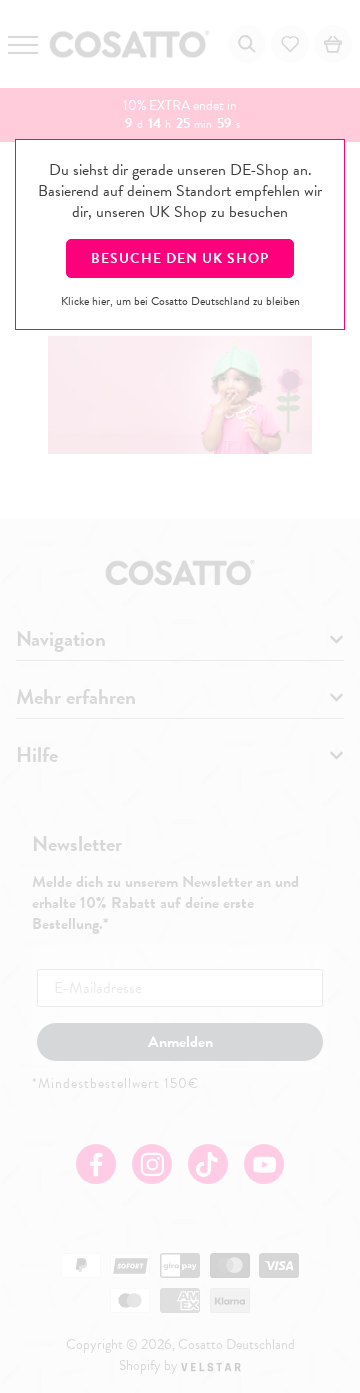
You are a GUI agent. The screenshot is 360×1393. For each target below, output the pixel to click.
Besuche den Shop (180, 258)
